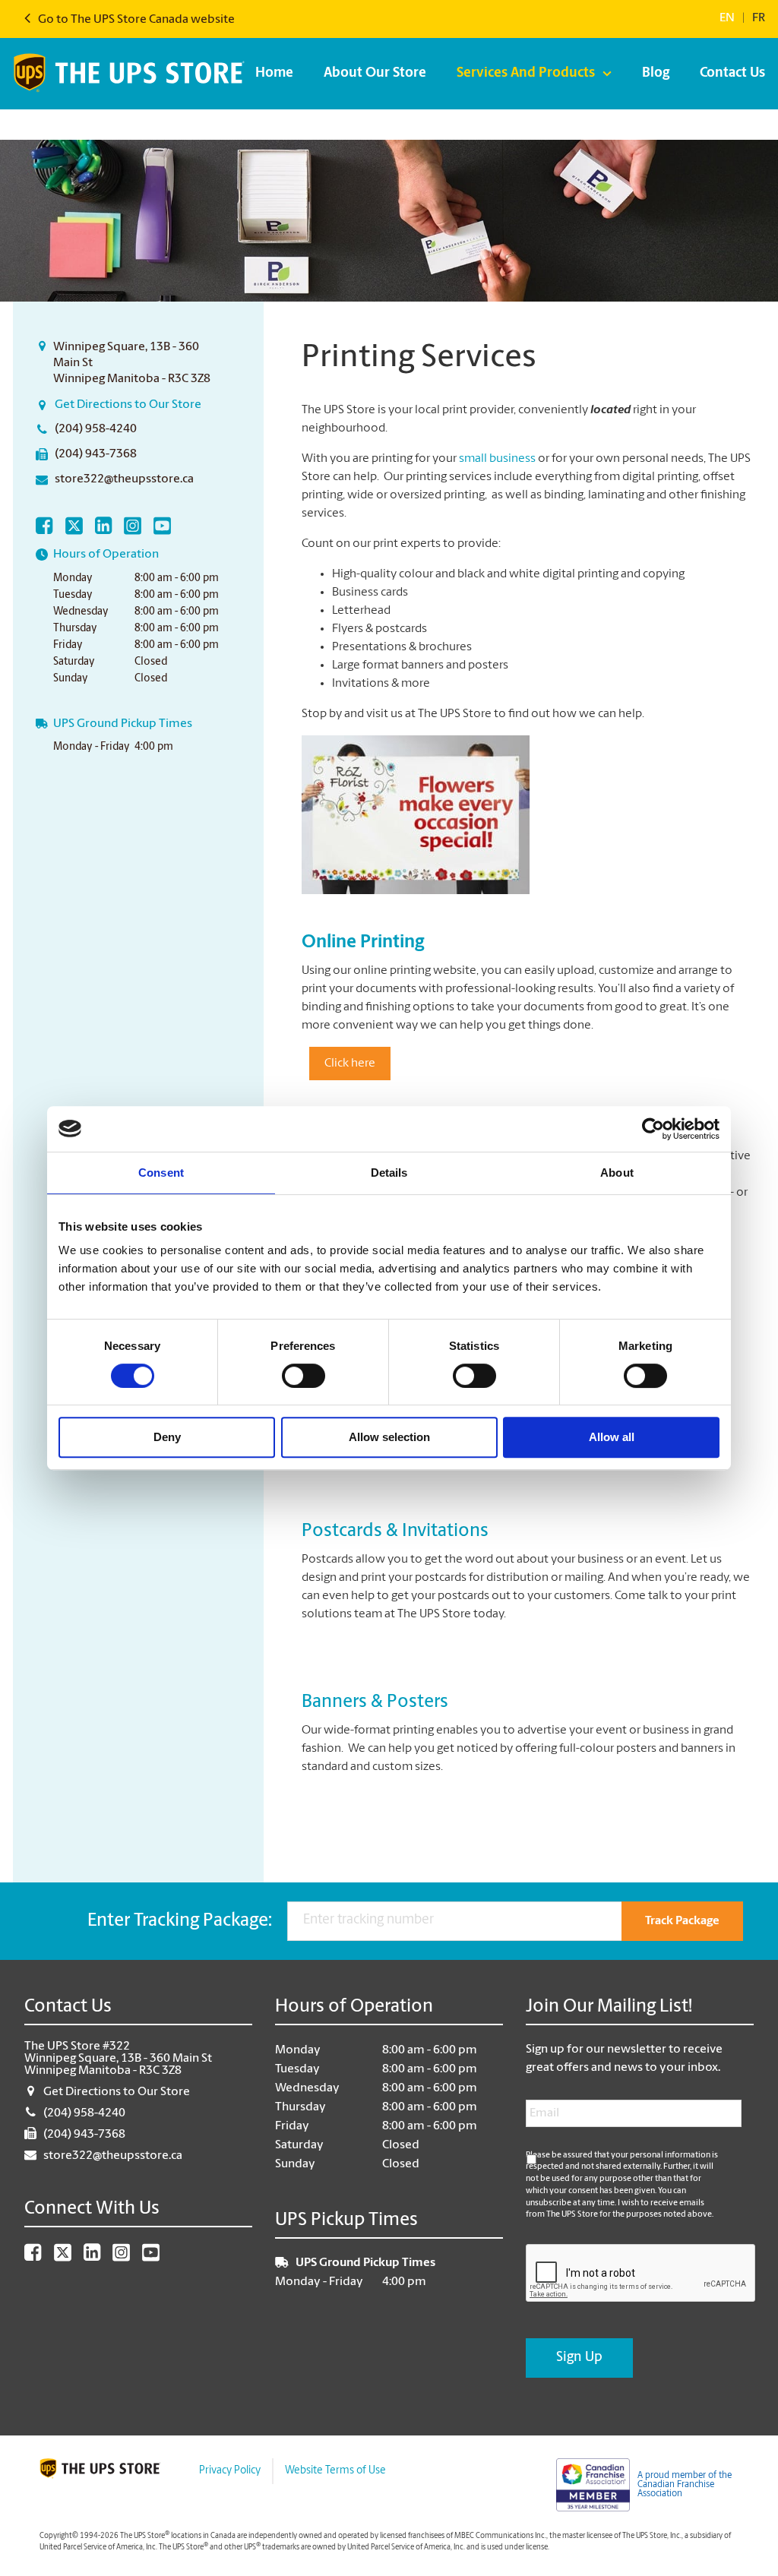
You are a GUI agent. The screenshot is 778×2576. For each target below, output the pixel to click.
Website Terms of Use (335, 2471)
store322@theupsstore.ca (124, 479)
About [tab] (617, 1173)
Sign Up (579, 2358)
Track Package (682, 1921)
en (727, 18)
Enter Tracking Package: (180, 1921)
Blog (656, 74)
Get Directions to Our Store (128, 405)
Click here (350, 1064)
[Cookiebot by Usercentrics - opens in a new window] (653, 1129)
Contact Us (732, 74)
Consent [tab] (161, 1173)
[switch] (304, 1376)
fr (759, 18)
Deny (167, 1437)
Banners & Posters (375, 1702)
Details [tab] (389, 1173)
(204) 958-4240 (96, 429)
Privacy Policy (230, 2471)
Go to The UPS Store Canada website (135, 20)
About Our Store (375, 74)
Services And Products (526, 74)
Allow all (612, 1437)
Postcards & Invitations (395, 1531)
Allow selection (389, 1437)
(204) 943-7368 (96, 454)
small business (498, 459)
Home (274, 74)
